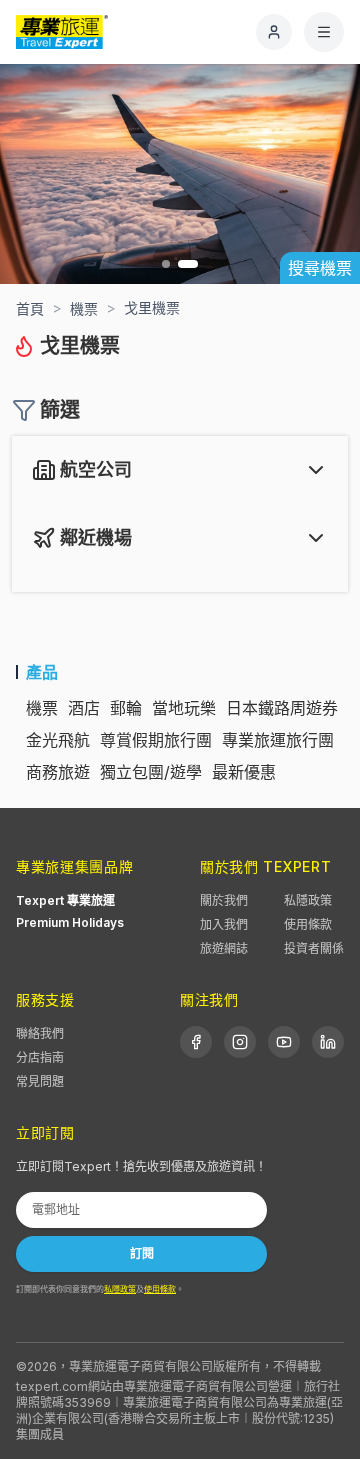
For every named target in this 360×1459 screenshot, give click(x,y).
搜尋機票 (320, 268)
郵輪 (126, 708)
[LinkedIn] (328, 1042)
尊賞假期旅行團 (156, 740)
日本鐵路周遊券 (282, 708)
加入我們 (224, 924)
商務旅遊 (58, 772)
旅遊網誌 (224, 948)
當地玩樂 (184, 708)
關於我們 (224, 900)
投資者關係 (314, 948)
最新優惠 (244, 772)
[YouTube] (284, 1042)
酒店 (84, 708)
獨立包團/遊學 (151, 772)
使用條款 (308, 924)
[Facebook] (196, 1042)
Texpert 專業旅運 (65, 900)
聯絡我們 (40, 1033)
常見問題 (40, 1081)
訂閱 (142, 1253)
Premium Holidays (70, 922)
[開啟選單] (324, 32)
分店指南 (40, 1057)
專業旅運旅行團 (278, 740)
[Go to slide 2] (188, 264)
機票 (42, 708)
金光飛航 (58, 740)
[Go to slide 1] (166, 264)
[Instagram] (240, 1042)
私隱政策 (308, 900)
